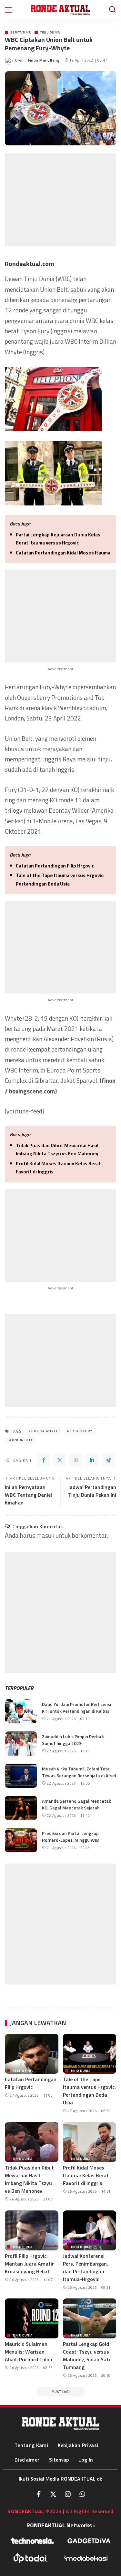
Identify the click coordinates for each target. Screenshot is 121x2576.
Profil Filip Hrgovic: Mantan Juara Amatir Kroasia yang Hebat (29, 2264)
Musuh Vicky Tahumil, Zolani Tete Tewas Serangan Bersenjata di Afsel (79, 1772)
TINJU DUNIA (50, 32)
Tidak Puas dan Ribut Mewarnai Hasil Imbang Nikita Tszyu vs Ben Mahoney (57, 1150)
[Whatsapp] (82, 2494)
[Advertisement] (60, 200)
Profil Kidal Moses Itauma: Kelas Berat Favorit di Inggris (58, 1168)
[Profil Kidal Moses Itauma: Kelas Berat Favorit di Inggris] (90, 2142)
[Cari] (112, 10)
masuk (45, 1535)
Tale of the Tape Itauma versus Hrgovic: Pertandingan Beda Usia (60, 880)
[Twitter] (60, 1460)
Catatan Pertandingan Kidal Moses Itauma (63, 553)
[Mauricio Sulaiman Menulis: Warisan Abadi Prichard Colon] (32, 2318)
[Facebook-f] (39, 2494)
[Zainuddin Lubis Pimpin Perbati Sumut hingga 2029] (21, 1743)
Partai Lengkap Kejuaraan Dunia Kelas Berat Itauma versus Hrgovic (58, 539)
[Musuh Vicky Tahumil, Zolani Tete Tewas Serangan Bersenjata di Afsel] (21, 1776)
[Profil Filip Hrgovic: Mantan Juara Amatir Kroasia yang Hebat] (32, 2230)
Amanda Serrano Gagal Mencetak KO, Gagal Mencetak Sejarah (76, 1804)
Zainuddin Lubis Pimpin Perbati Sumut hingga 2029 (73, 1740)
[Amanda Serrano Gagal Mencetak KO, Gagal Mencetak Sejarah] (21, 1808)
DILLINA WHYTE (45, 1431)
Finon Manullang (44, 60)
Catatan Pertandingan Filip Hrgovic (55, 866)
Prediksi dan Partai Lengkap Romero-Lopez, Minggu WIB (70, 1837)
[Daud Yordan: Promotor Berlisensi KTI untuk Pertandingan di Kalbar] (21, 1711)
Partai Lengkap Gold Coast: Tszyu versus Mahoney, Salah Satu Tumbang (87, 2356)
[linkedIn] (92, 1460)
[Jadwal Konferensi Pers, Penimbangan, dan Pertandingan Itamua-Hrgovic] (90, 2230)
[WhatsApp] (76, 1460)
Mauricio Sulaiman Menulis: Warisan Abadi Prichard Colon (29, 2352)
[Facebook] (44, 1460)
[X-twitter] (53, 2494)
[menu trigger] (11, 10)
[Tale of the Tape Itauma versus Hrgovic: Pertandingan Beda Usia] (90, 2054)
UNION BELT (22, 1440)
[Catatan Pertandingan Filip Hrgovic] (32, 2054)
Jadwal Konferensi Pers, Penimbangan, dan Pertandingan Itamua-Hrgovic (86, 2267)
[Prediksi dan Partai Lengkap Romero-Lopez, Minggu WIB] (21, 1840)
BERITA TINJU (21, 32)
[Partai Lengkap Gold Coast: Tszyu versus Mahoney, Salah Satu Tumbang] (90, 2318)
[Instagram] (68, 2494)
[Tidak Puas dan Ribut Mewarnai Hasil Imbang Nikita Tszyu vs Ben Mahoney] (32, 2142)
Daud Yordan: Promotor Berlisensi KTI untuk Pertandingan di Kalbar (76, 1708)
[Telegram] (108, 1460)
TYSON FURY (81, 1431)
